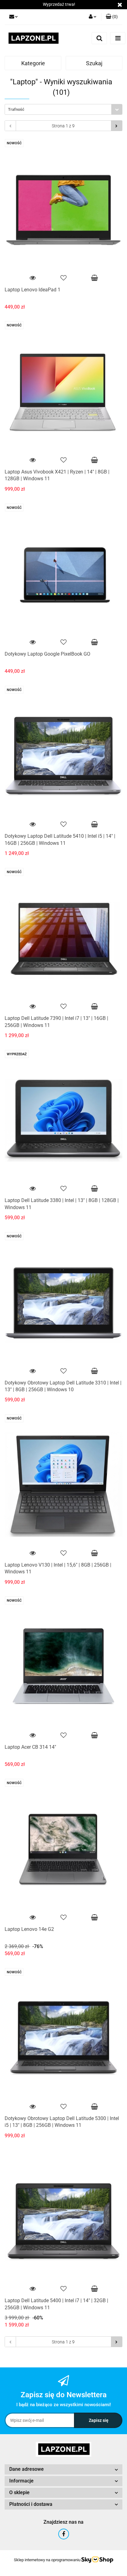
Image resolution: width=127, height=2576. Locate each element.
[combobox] (63, 109)
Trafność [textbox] (16, 109)
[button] (112, 17)
